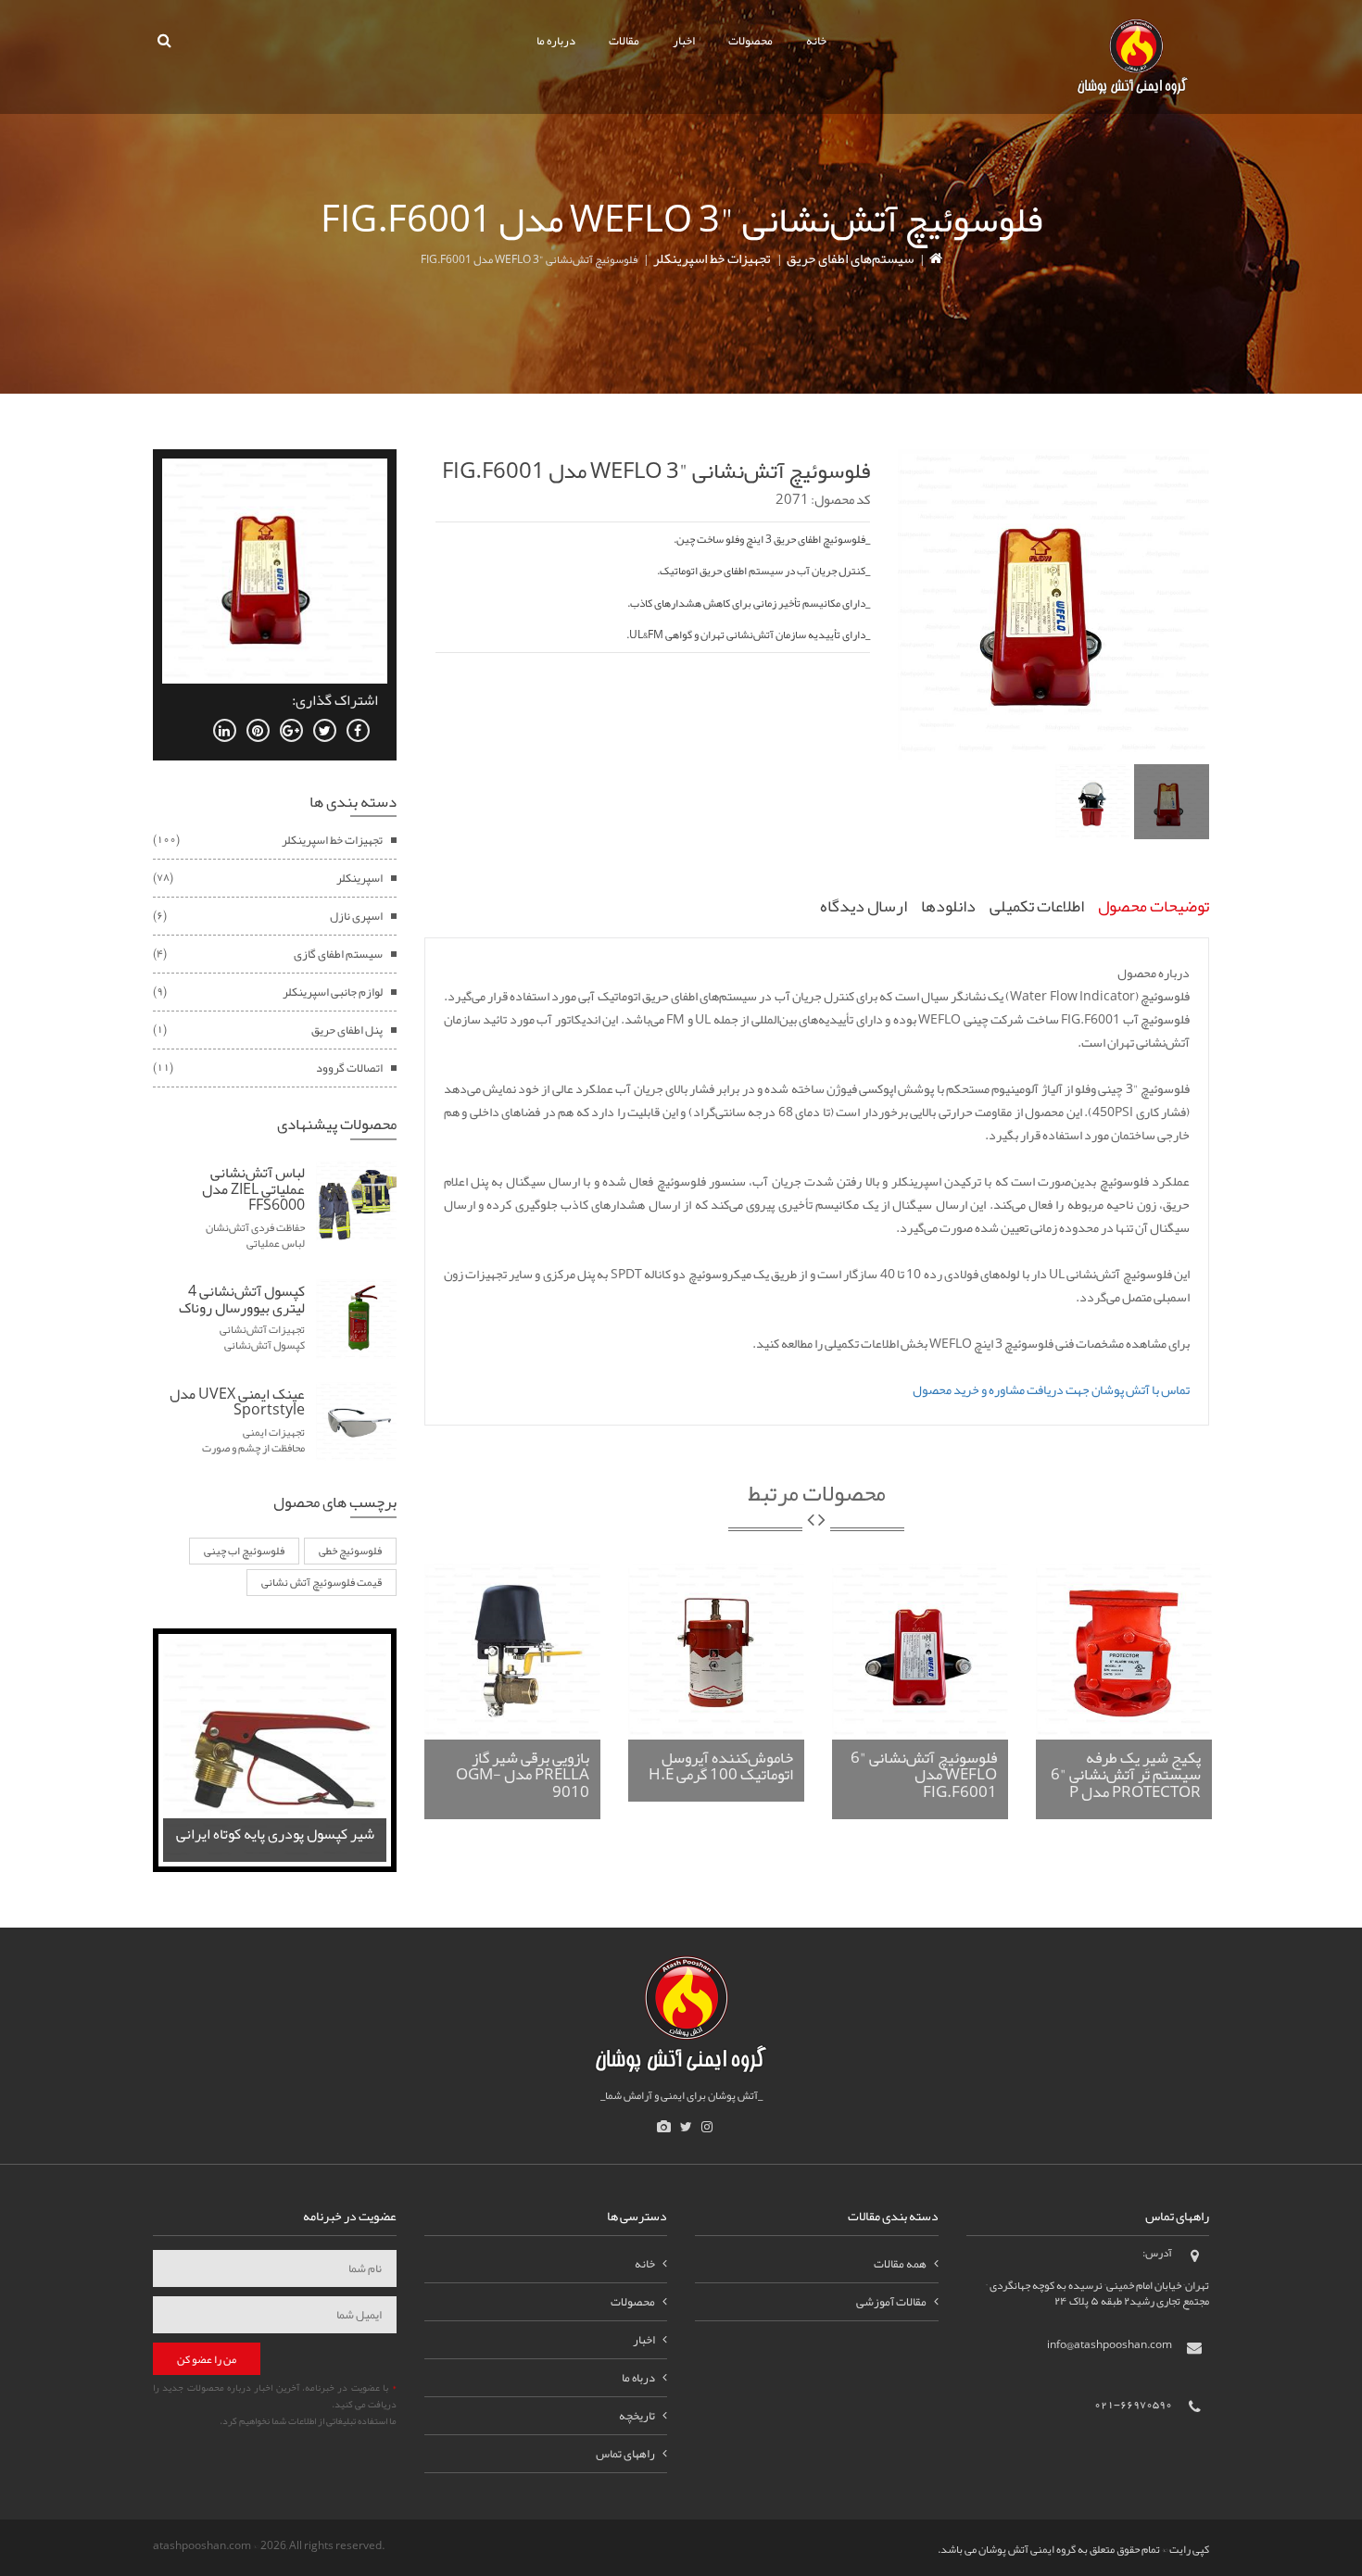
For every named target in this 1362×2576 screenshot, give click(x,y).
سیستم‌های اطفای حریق (850, 258)
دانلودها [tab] (948, 906)
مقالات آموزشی (891, 2302)
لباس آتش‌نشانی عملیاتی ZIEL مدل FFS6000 (253, 1189)
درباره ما (556, 41)
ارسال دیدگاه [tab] (864, 906)
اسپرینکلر (359, 878)
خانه (816, 41)
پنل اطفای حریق (347, 1030)
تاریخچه (637, 2416)
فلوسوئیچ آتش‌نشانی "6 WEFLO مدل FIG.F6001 (924, 1774)
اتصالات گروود (349, 1068)
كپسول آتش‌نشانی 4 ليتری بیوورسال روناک (242, 1300)
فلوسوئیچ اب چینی (244, 1551)
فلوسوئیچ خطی (350, 1551)
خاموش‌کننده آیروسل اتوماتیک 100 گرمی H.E (721, 1766)
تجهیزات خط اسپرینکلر (712, 258)
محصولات (750, 41)
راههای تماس (625, 2454)
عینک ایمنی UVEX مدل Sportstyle (237, 1402)
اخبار (684, 41)
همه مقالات (900, 2264)
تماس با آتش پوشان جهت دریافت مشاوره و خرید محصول (1051, 1389)
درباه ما (638, 2378)
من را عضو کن (207, 2359)
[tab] (1172, 802)
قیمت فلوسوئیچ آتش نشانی (322, 1582)
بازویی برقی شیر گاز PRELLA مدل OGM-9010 (523, 1774)
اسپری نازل (356, 916)
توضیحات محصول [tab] (1154, 906)
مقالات (624, 41)
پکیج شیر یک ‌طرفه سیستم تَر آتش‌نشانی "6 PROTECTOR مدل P (1126, 1774)
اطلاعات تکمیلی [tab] (1037, 906)
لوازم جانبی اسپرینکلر (333, 992)
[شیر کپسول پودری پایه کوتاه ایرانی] (275, 1753)
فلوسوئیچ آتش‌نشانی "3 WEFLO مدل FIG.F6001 (656, 471)
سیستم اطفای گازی (338, 954)
